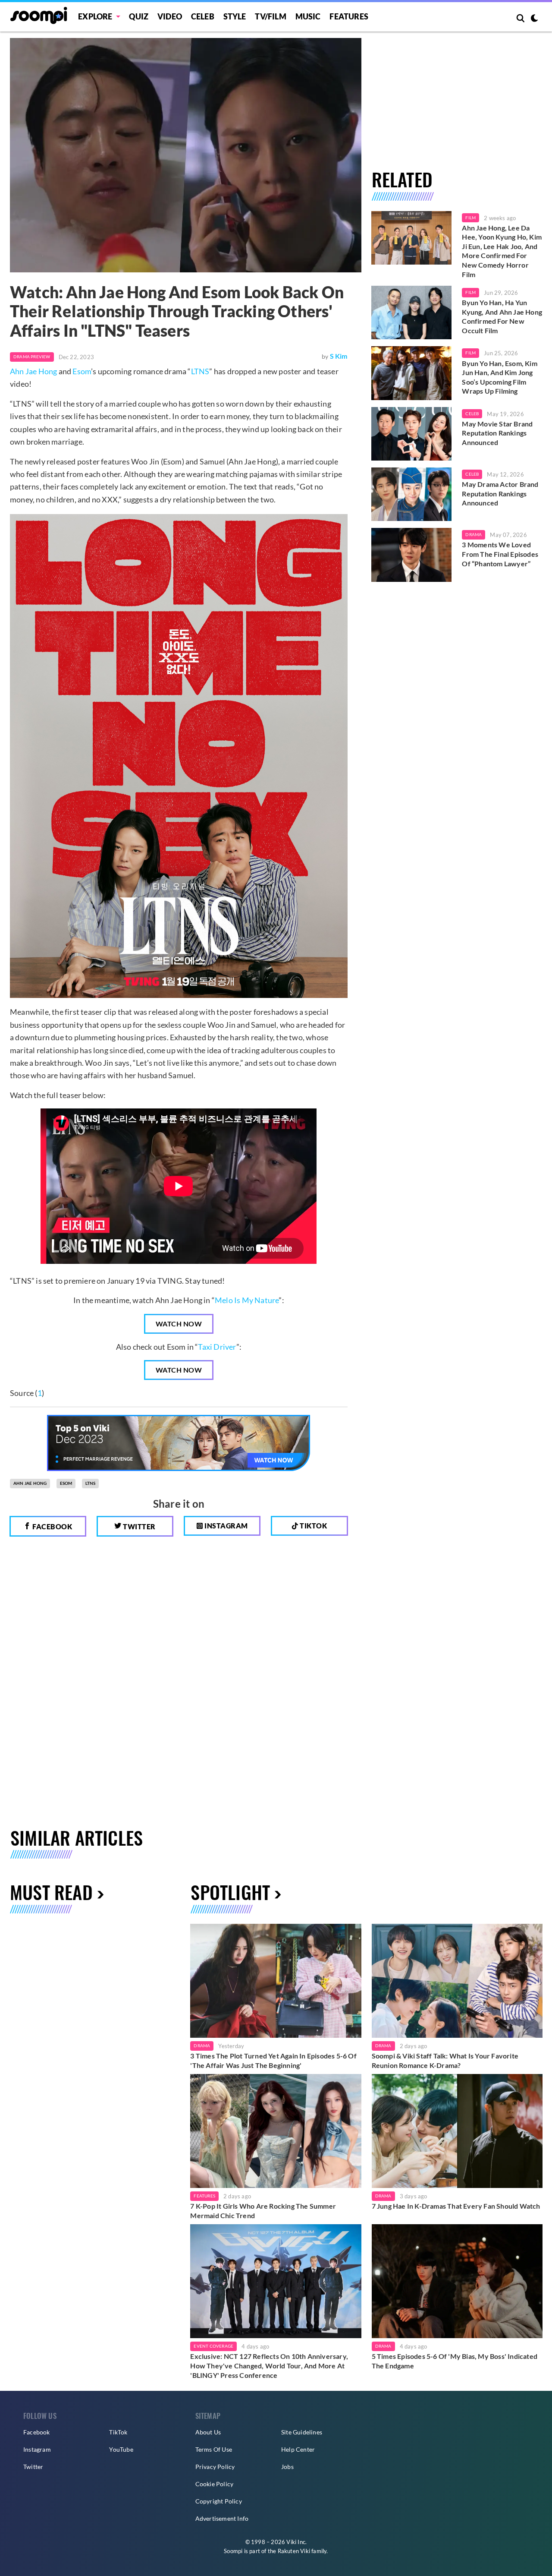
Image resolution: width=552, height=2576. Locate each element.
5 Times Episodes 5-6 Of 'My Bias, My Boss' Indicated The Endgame (455, 2361)
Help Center (298, 2449)
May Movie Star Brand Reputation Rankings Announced (497, 433)
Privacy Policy (215, 2467)
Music (308, 16)
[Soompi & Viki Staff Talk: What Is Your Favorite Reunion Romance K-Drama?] (457, 1981)
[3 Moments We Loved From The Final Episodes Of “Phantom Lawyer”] (412, 555)
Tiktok (313, 1526)
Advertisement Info (222, 2518)
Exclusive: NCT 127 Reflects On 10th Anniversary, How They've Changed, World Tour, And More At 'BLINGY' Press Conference (269, 2365)
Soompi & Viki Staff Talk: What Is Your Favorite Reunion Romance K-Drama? (445, 2060)
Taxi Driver (217, 1347)
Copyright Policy (219, 2501)
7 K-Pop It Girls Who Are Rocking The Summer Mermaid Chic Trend (263, 2211)
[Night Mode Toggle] (534, 19)
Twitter (139, 1526)
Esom (82, 371)
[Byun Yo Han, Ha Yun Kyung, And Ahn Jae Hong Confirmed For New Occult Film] (412, 313)
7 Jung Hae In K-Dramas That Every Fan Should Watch (456, 2206)
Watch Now (179, 1324)
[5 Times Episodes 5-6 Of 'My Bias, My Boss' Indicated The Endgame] (457, 2281)
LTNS (200, 371)
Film (470, 218)
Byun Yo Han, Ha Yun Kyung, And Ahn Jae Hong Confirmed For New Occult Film (502, 316)
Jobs (287, 2467)
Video (170, 16)
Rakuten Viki (294, 2551)
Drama (474, 534)
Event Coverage (213, 2346)
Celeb (203, 16)
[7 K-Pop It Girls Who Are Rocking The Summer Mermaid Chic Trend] (276, 2131)
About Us (208, 2432)
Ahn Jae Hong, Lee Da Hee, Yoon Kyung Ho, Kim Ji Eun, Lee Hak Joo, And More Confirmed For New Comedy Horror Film (502, 251)
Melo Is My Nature (247, 1300)
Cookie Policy (215, 2484)
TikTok (118, 2432)
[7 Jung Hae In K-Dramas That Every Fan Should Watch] (457, 2131)
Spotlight (230, 1892)
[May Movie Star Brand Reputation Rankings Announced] (412, 434)
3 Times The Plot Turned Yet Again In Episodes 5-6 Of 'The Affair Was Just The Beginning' (273, 2060)
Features (349, 16)
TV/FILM (270, 16)
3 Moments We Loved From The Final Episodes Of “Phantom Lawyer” (500, 554)
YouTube (121, 2449)
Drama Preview (32, 357)
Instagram (226, 1526)
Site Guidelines (302, 2432)
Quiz (139, 16)
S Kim (339, 356)
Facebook (52, 1526)
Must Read (51, 1892)
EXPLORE (95, 16)
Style (235, 16)
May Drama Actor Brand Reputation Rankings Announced (500, 493)
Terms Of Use (214, 2449)
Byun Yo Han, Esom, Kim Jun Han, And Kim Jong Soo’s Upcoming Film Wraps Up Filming (499, 377)
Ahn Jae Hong (33, 371)
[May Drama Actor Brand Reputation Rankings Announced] (412, 494)
